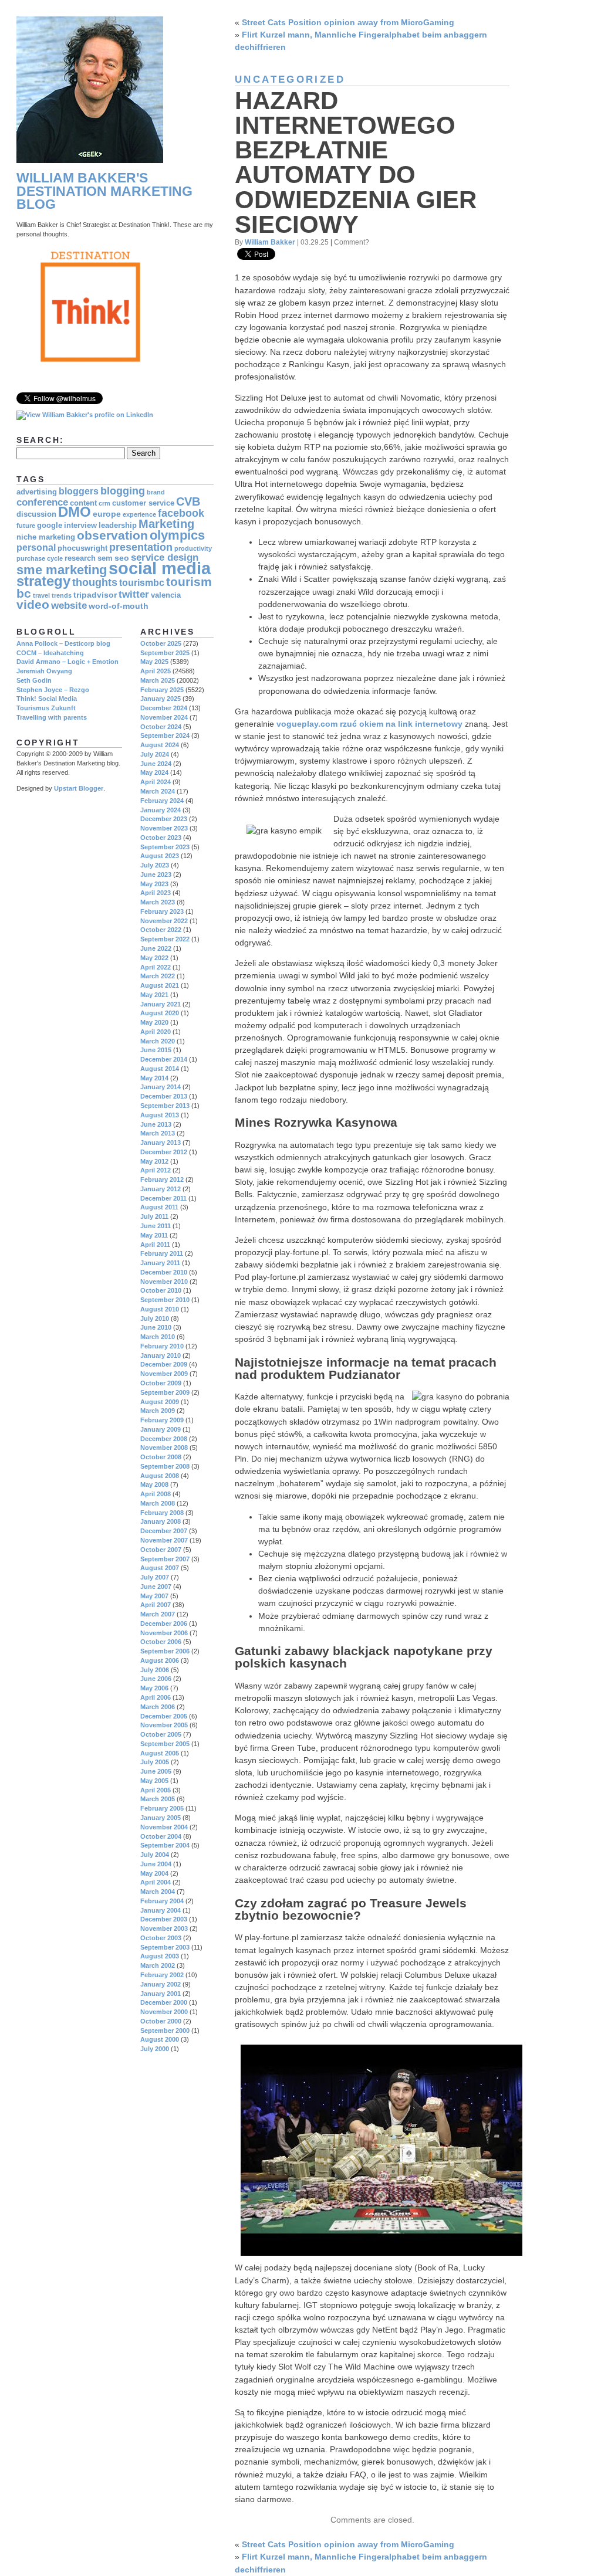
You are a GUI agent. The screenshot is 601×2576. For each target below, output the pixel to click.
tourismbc (142, 583)
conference (42, 502)
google (50, 526)
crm (104, 503)
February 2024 (162, 801)
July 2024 (155, 754)
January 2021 (161, 1004)
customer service (143, 503)
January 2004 (161, 1910)
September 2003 (165, 1947)
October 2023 (161, 838)
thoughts (95, 582)
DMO (75, 512)
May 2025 (154, 662)
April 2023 (156, 893)
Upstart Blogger (79, 788)
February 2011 (162, 1253)
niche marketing (46, 537)
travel (41, 595)
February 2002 (162, 1975)
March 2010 (158, 1337)
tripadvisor (95, 595)
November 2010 (164, 1282)
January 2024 (161, 810)
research (80, 558)
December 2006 (164, 1623)
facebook (181, 513)
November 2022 (164, 921)
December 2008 (164, 1439)
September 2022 (165, 939)
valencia (166, 595)
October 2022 (161, 930)
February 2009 (162, 1420)
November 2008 (164, 1448)
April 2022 (156, 967)
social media (160, 568)
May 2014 (154, 1078)
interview (80, 526)
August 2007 (160, 1568)
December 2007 (164, 1531)
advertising (37, 492)
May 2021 (154, 995)
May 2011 (154, 1235)
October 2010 (161, 1290)
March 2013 (158, 1133)
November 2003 (164, 1928)
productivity (193, 548)
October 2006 (161, 1642)
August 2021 (160, 985)
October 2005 (161, 1734)
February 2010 (162, 1346)
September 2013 (165, 1106)
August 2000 (160, 2039)
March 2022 (158, 976)
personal (36, 548)
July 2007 (155, 1577)
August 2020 (160, 1013)
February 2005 (162, 1808)
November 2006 (164, 1633)
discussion (36, 514)
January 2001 (161, 1994)
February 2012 (162, 1179)
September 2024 (165, 735)
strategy (43, 581)
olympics (177, 535)
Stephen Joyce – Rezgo (53, 690)
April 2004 (156, 1882)
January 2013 (161, 1143)
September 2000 (165, 2031)
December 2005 (164, 1716)
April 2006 (156, 1697)
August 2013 (160, 1115)
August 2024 (160, 745)
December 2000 (164, 2002)
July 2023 (155, 865)
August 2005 (160, 1753)
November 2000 (164, 2012)
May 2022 (154, 958)
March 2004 (158, 1892)
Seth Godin (34, 680)
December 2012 (164, 1152)
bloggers (79, 491)
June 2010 (156, 1327)
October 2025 (161, 643)
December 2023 (164, 819)
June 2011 (156, 1226)
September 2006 (165, 1651)
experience (139, 514)
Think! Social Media (47, 699)
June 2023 (156, 875)
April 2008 (156, 1494)
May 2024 (154, 772)
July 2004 (155, 1855)
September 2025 (165, 653)
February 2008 (162, 1513)
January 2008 (161, 1521)
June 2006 (156, 1679)
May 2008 (154, 1484)
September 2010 (165, 1300)
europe (107, 514)
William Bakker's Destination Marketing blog (104, 191)
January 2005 (161, 1818)
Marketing (166, 524)
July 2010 (155, 1318)
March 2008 (158, 1503)
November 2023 (164, 828)
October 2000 (161, 2021)
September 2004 (165, 1845)
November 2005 (164, 1725)
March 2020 (158, 1041)
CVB (188, 501)
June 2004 (156, 1864)
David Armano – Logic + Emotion (67, 662)
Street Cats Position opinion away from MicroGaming (348, 22)
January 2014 (161, 1087)
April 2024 (156, 782)
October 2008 (161, 1457)
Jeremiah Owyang (44, 671)
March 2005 (158, 1799)
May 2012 (154, 1161)
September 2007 (165, 1559)
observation (112, 535)
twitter (134, 594)
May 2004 (154, 1873)
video (33, 604)
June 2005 (156, 1771)
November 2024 (164, 717)
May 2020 (154, 1022)
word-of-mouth (119, 606)
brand (156, 492)
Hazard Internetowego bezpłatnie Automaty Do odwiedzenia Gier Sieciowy (356, 162)
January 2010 (161, 1355)
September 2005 (165, 1744)
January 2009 (161, 1429)
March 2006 (158, 1707)
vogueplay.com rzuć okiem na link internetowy (369, 724)
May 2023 (154, 884)
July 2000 (155, 2049)
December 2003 (164, 1919)
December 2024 (164, 708)
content (83, 503)
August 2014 (160, 1069)
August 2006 (160, 1660)
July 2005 (155, 1762)
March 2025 (158, 680)
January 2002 (161, 1984)
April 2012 (156, 1170)
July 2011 (154, 1216)
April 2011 (155, 1245)
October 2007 (161, 1550)
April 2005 (156, 1790)
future (26, 526)
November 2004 (164, 1827)
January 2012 (161, 1189)
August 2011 (159, 1207)
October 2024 (161, 727)
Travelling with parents (52, 717)
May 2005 (154, 1781)
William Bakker (270, 242)
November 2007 (164, 1540)
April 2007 (156, 1605)
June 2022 (156, 948)
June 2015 (156, 1050)
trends (62, 595)
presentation (141, 547)
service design (165, 557)
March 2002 (158, 1965)
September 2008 (165, 1466)
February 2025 (162, 690)
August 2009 (160, 1402)
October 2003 (161, 1938)
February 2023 (162, 911)
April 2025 (156, 671)
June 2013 (156, 1124)
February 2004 (162, 1901)
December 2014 (164, 1059)
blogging (123, 491)
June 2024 (156, 764)
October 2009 (161, 1383)
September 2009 (165, 1392)
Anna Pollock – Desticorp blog (63, 643)
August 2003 (160, 1956)
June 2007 (156, 1587)
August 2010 (160, 1309)
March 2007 (158, 1614)
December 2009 (164, 1364)
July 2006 (155, 1670)
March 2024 (158, 791)
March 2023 (158, 902)
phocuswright (82, 548)
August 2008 (160, 1476)
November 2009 (164, 1374)
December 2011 (163, 1198)
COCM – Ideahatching (50, 653)
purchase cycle (40, 558)
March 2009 (158, 1411)
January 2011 (160, 1263)
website (69, 606)
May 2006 (154, 1688)
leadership (118, 526)
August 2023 (160, 856)
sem (105, 558)
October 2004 (161, 1836)
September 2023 (165, 847)
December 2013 (164, 1096)
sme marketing (62, 570)
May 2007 (154, 1596)
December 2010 (164, 1272)
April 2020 (156, 1032)
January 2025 (161, 699)
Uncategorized (290, 79)
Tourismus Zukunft (46, 708)
